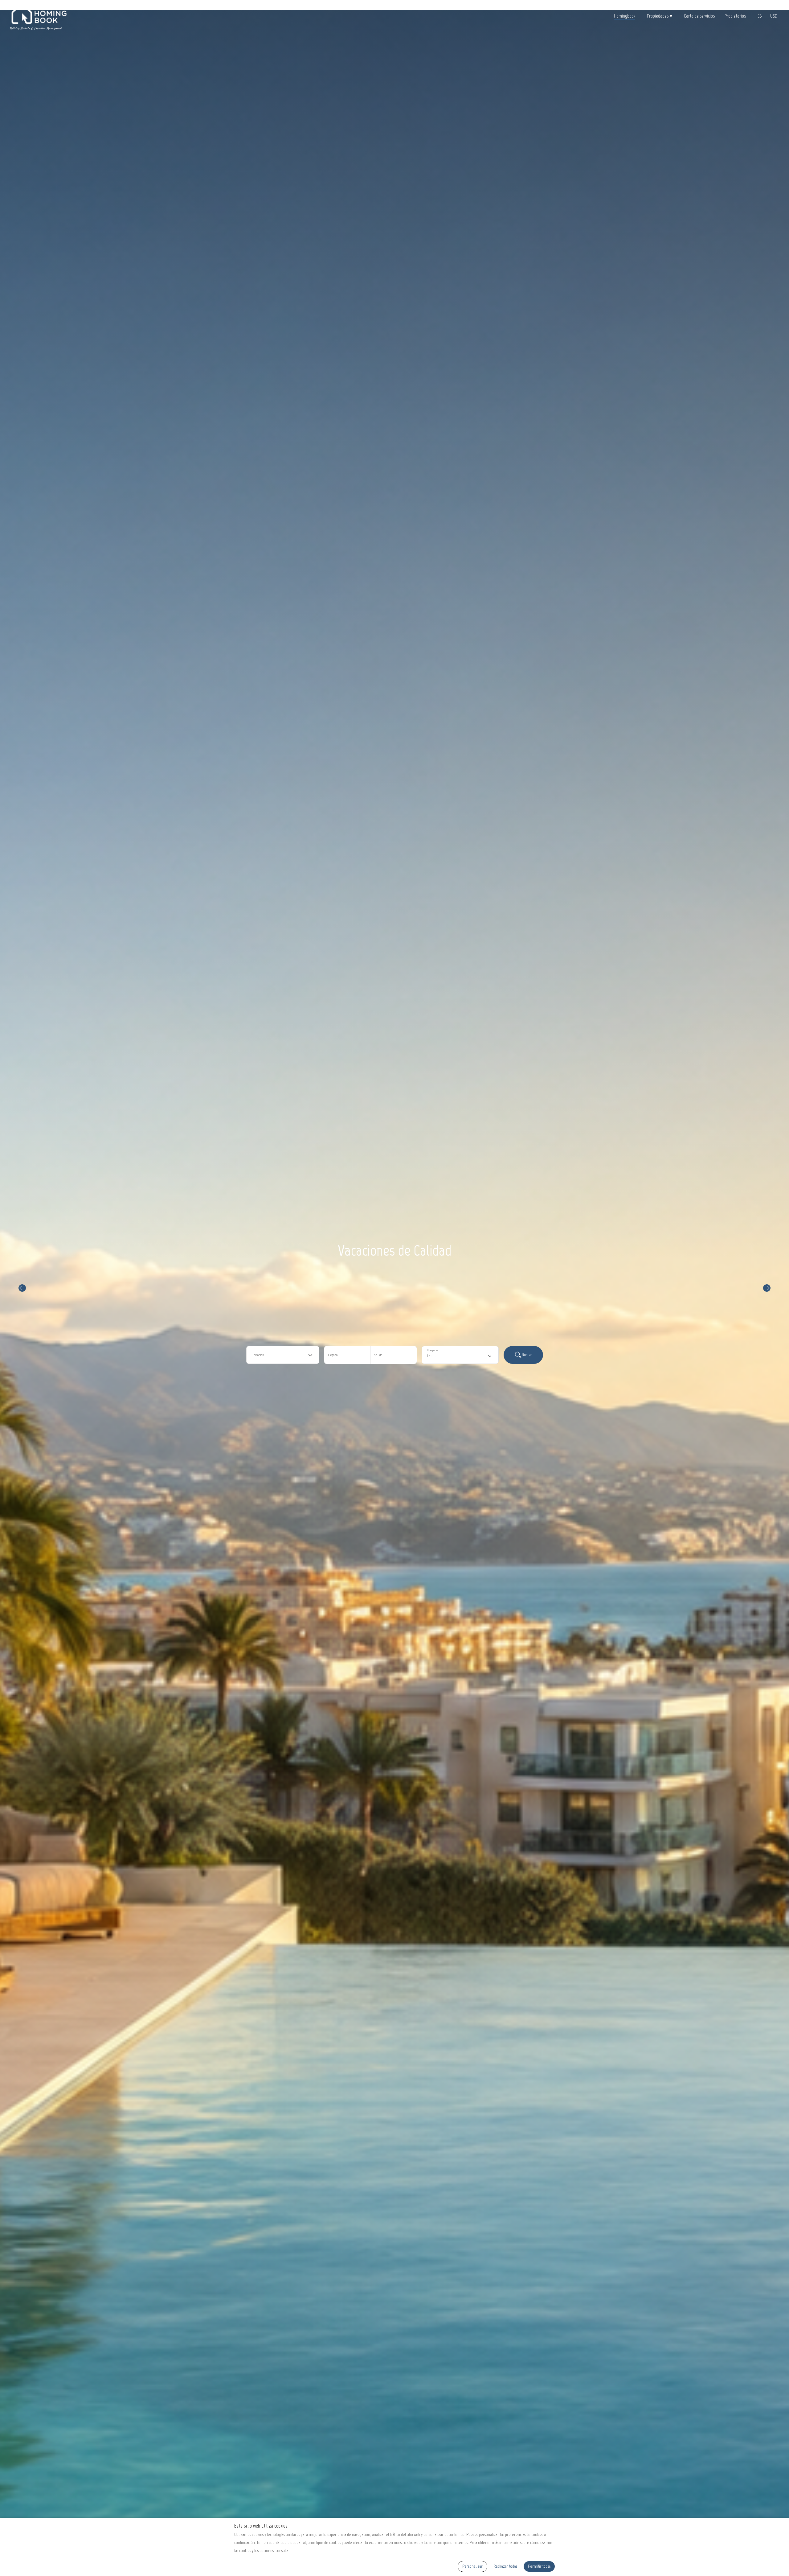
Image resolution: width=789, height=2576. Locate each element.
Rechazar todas (505, 2566)
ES (760, 16)
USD (774, 16)
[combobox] (283, 1355)
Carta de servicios (699, 16)
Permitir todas (539, 2566)
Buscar (527, 1355)
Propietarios (735, 16)
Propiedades (660, 16)
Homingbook (625, 16)
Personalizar (472, 2566)
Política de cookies (304, 2551)
